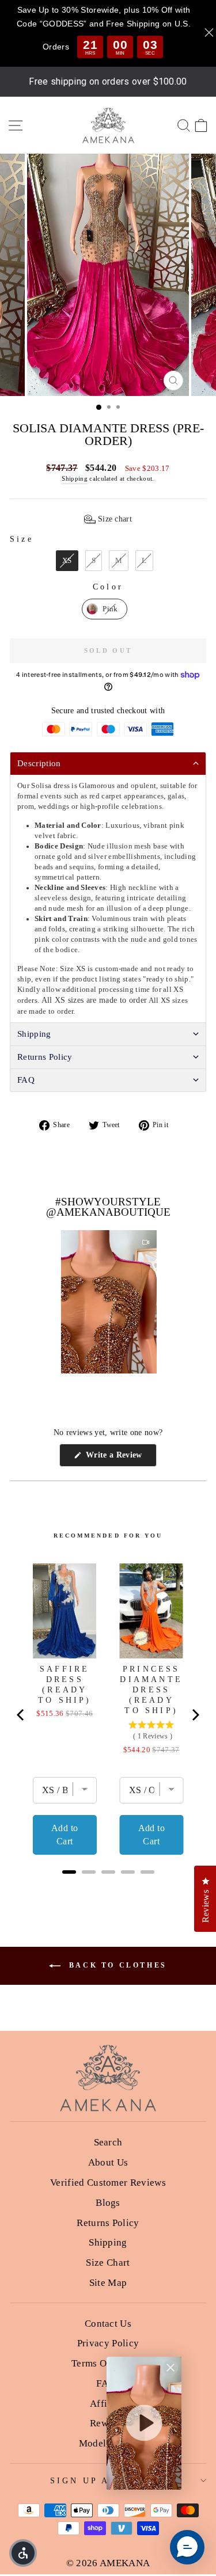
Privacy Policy (108, 2343)
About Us (108, 2162)
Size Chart (108, 2263)
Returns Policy (108, 2223)
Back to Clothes (116, 1965)
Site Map (108, 2283)
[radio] (67, 561)
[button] (108, 519)
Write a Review (120, 1458)
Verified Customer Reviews (108, 2183)
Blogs (108, 2203)
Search (108, 2142)
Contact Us (108, 2324)
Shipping (75, 478)
